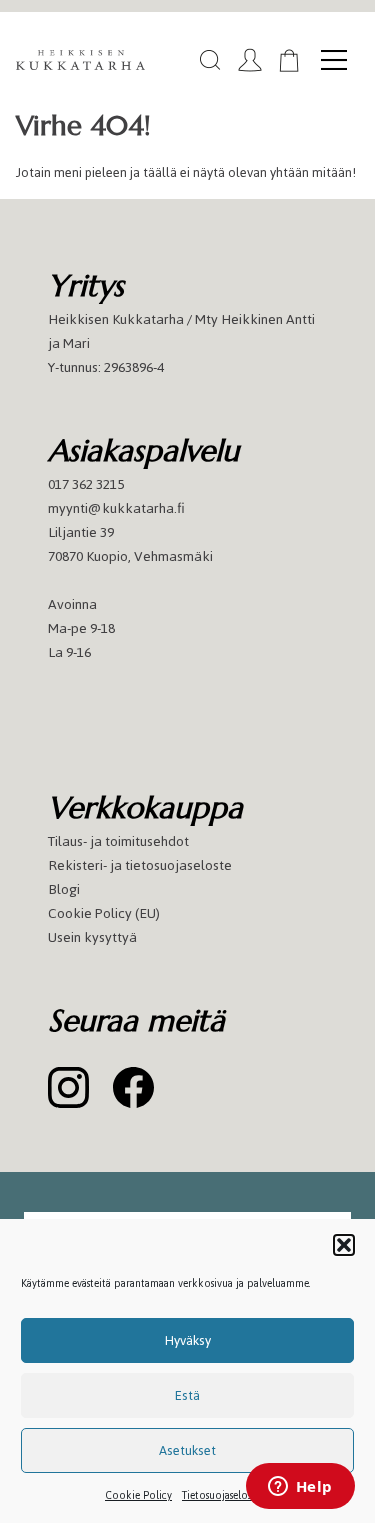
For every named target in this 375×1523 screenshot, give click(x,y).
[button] (344, 1245)
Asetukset (187, 1450)
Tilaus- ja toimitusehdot (118, 841)
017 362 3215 (86, 484)
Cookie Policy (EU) (104, 913)
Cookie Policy (138, 1495)
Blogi (64, 889)
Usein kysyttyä (92, 937)
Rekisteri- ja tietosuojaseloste (140, 865)
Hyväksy (188, 1340)
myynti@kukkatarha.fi (116, 508)
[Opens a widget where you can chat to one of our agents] (300, 1488)
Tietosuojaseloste (221, 1495)
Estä (187, 1395)
